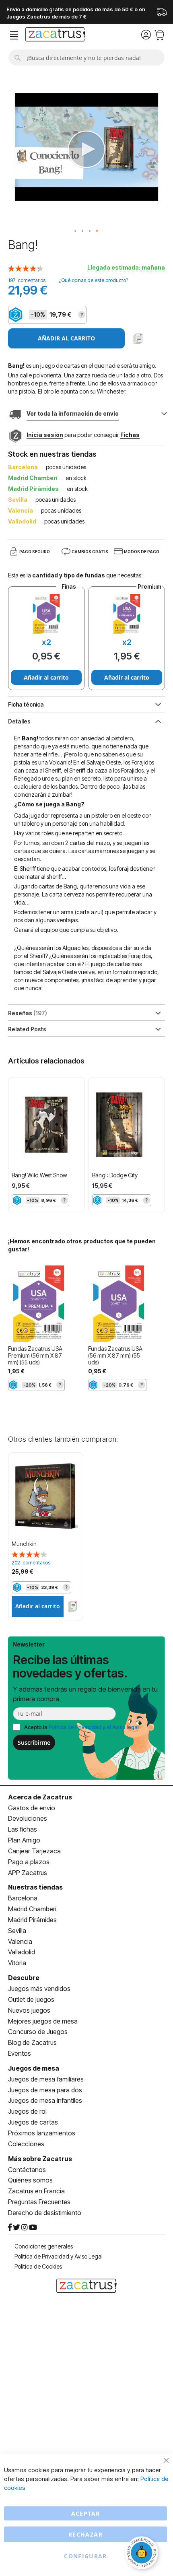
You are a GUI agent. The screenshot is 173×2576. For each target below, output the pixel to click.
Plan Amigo (24, 1840)
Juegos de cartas (33, 2122)
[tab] (86, 721)
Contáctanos (27, 2170)
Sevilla (17, 1931)
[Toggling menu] (14, 36)
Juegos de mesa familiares (46, 2079)
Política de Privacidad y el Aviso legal (94, 1727)
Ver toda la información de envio (73, 413)
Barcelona (23, 1898)
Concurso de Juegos (38, 2032)
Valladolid (22, 1952)
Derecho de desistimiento (45, 2213)
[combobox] (86, 58)
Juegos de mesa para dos (45, 2090)
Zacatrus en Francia (36, 2191)
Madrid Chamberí (32, 1909)
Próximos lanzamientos (42, 2133)
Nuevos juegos (29, 2010)
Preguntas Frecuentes (39, 2202)
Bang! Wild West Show (39, 1175)
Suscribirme (34, 1742)
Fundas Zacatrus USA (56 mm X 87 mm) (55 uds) (115, 1355)
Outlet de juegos (31, 1999)
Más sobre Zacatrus (40, 2159)
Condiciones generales (44, 2246)
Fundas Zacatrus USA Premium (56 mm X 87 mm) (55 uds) (35, 1355)
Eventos (20, 2053)
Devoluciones (28, 1818)
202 (31, 1563)
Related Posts (27, 1029)
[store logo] (55, 35)
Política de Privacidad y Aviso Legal (59, 2256)
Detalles (19, 721)
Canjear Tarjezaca (34, 1851)
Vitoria (17, 1963)
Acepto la (81, 1727)
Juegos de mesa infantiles (45, 2100)
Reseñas (27, 1013)
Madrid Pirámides (32, 1920)
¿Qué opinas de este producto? (93, 280)
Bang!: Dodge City (115, 1175)
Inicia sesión (45, 435)
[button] (76, 231)
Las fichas (23, 1829)
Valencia (20, 1941)
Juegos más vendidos (39, 1989)
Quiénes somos (30, 2180)
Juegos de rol (27, 2111)
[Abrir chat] (143, 2554)
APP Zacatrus (28, 1873)
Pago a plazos (29, 1862)
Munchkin (24, 1544)
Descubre (24, 1978)
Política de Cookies (38, 2266)
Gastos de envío (32, 1808)
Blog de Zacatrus (32, 2042)
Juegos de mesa (34, 2068)
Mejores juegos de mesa (43, 2021)
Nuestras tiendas (35, 1887)
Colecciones (26, 2144)
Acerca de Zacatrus (40, 1797)
